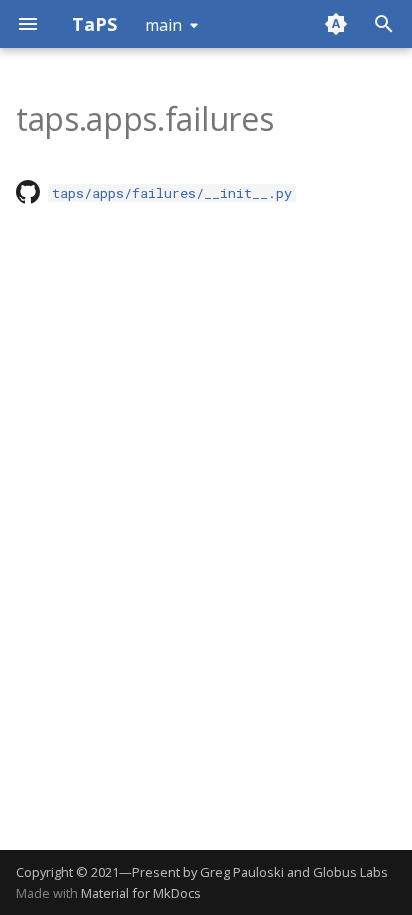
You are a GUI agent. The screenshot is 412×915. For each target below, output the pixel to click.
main (163, 25)
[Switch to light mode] (336, 24)
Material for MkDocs (141, 893)
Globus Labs (350, 872)
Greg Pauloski (242, 872)
